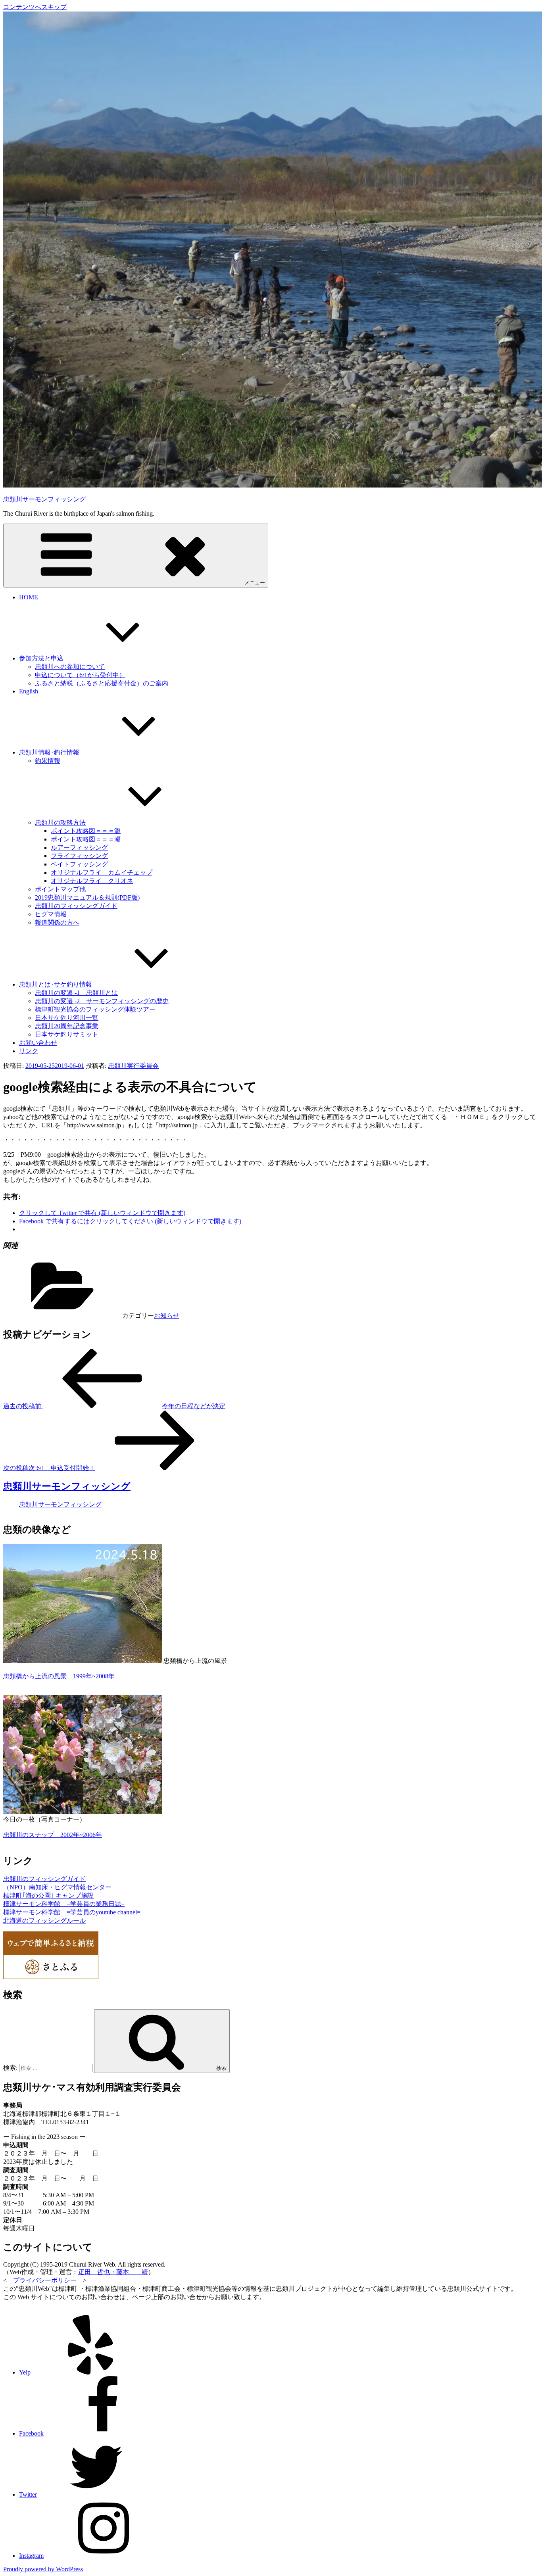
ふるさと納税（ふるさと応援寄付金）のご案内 (102, 683)
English (29, 691)
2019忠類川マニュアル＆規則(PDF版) (87, 897)
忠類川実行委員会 (133, 1066)
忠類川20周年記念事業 (67, 1026)
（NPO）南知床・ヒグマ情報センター (57, 1887)
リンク (29, 1051)
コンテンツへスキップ (35, 7)
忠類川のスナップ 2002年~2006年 (53, 1835)
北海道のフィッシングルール (44, 1920)
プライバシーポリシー (45, 2280)
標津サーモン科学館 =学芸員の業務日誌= (64, 1904)
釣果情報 (48, 761)
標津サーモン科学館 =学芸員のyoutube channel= (72, 1912)
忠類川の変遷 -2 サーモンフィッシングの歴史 (102, 1001)
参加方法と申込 (41, 658)
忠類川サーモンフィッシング (44, 499)
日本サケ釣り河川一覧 (67, 1018)
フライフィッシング (79, 856)
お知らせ (167, 1316)
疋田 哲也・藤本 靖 (113, 2272)
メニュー (255, 583)
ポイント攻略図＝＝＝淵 (86, 831)
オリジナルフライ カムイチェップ (102, 872)
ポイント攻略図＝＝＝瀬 (86, 839)
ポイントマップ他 (60, 889)
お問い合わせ (38, 1043)
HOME (29, 597)
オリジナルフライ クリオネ (92, 881)
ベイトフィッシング (79, 864)
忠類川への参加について (70, 667)
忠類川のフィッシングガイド (76, 906)
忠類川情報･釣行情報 (49, 752)
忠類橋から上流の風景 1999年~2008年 (59, 1676)
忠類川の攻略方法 (60, 823)
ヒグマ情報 (51, 914)
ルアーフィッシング (79, 847)
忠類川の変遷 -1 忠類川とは (76, 993)
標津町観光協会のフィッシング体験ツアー (95, 1009)
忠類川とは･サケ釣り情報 (56, 984)
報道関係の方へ (57, 922)
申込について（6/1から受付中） (80, 675)
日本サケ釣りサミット (67, 1034)
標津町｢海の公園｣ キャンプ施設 (48, 1896)
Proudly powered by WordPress (43, 2569)
